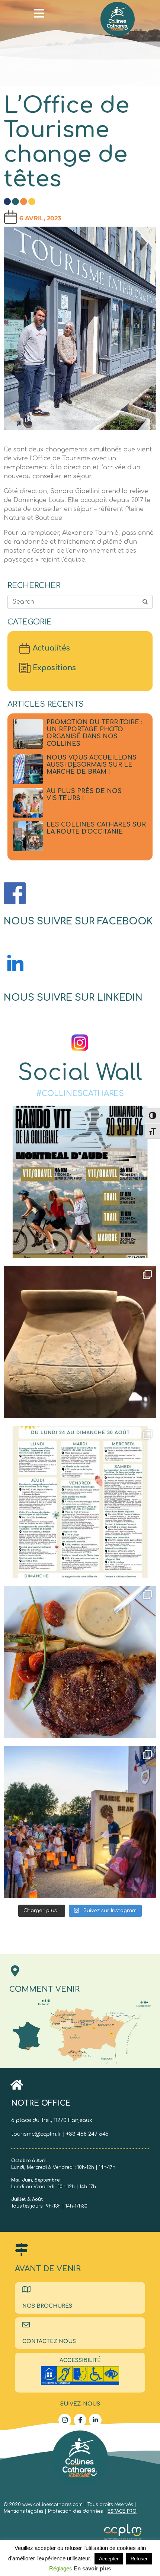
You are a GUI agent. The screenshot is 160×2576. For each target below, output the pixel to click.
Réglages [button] (61, 2568)
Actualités (51, 648)
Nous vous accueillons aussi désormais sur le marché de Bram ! (92, 765)
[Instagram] (65, 2420)
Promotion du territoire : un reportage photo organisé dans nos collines (95, 733)
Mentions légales (24, 2511)
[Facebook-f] (80, 2420)
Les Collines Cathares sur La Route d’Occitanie (96, 828)
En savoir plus (92, 2568)
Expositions (54, 668)
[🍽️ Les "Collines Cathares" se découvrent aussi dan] (80, 1662)
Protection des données (75, 2511)
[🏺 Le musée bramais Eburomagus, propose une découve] (80, 1342)
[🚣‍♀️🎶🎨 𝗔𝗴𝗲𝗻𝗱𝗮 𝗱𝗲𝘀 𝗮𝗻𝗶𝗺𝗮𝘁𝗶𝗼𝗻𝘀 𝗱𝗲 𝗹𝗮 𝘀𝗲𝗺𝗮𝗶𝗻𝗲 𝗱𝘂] (80, 1502)
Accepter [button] (109, 2559)
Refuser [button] (139, 2559)
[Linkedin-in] (95, 2420)
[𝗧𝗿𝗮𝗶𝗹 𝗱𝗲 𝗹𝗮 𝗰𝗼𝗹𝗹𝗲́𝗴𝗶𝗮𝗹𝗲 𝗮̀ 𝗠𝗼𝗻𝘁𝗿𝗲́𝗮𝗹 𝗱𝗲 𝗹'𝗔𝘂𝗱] (80, 1182)
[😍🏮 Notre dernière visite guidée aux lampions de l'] (80, 1822)
